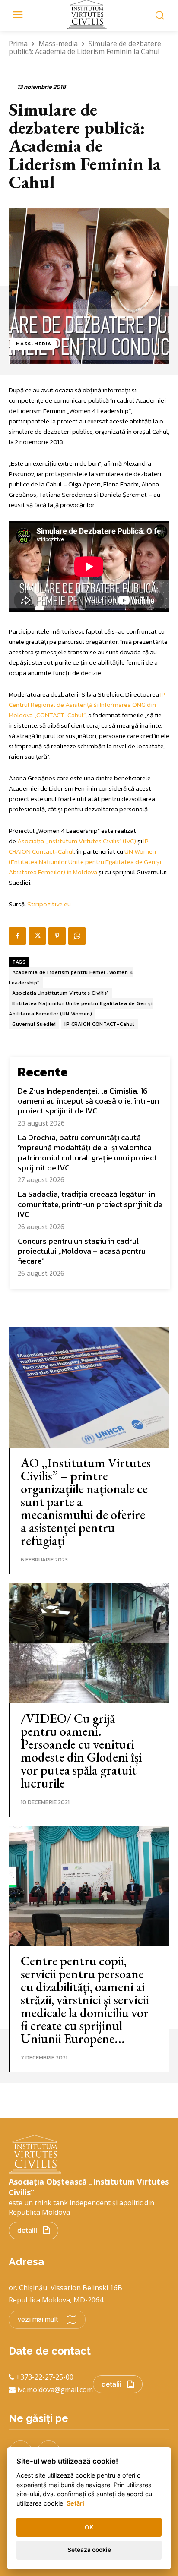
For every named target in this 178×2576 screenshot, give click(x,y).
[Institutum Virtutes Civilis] (89, 14)
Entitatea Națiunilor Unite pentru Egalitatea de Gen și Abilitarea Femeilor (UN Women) (81, 1009)
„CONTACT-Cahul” (60, 715)
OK (89, 2527)
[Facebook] (17, 936)
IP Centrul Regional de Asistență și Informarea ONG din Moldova (87, 705)
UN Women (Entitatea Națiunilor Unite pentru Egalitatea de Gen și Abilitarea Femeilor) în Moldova (85, 862)
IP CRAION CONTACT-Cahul (99, 1024)
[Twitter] (37, 936)
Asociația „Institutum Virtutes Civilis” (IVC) (77, 841)
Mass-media (58, 44)
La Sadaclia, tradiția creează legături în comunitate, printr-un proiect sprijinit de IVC (90, 1204)
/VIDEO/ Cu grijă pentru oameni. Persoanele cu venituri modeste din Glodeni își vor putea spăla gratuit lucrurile (81, 1751)
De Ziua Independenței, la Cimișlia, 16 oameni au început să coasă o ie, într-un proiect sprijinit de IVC (88, 1101)
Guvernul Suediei (34, 1024)
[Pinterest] (57, 936)
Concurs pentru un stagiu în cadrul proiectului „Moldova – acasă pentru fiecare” (82, 1251)
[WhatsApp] (77, 936)
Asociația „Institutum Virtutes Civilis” (60, 993)
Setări (75, 2503)
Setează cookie (89, 2550)
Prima (18, 44)
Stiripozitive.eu (49, 904)
